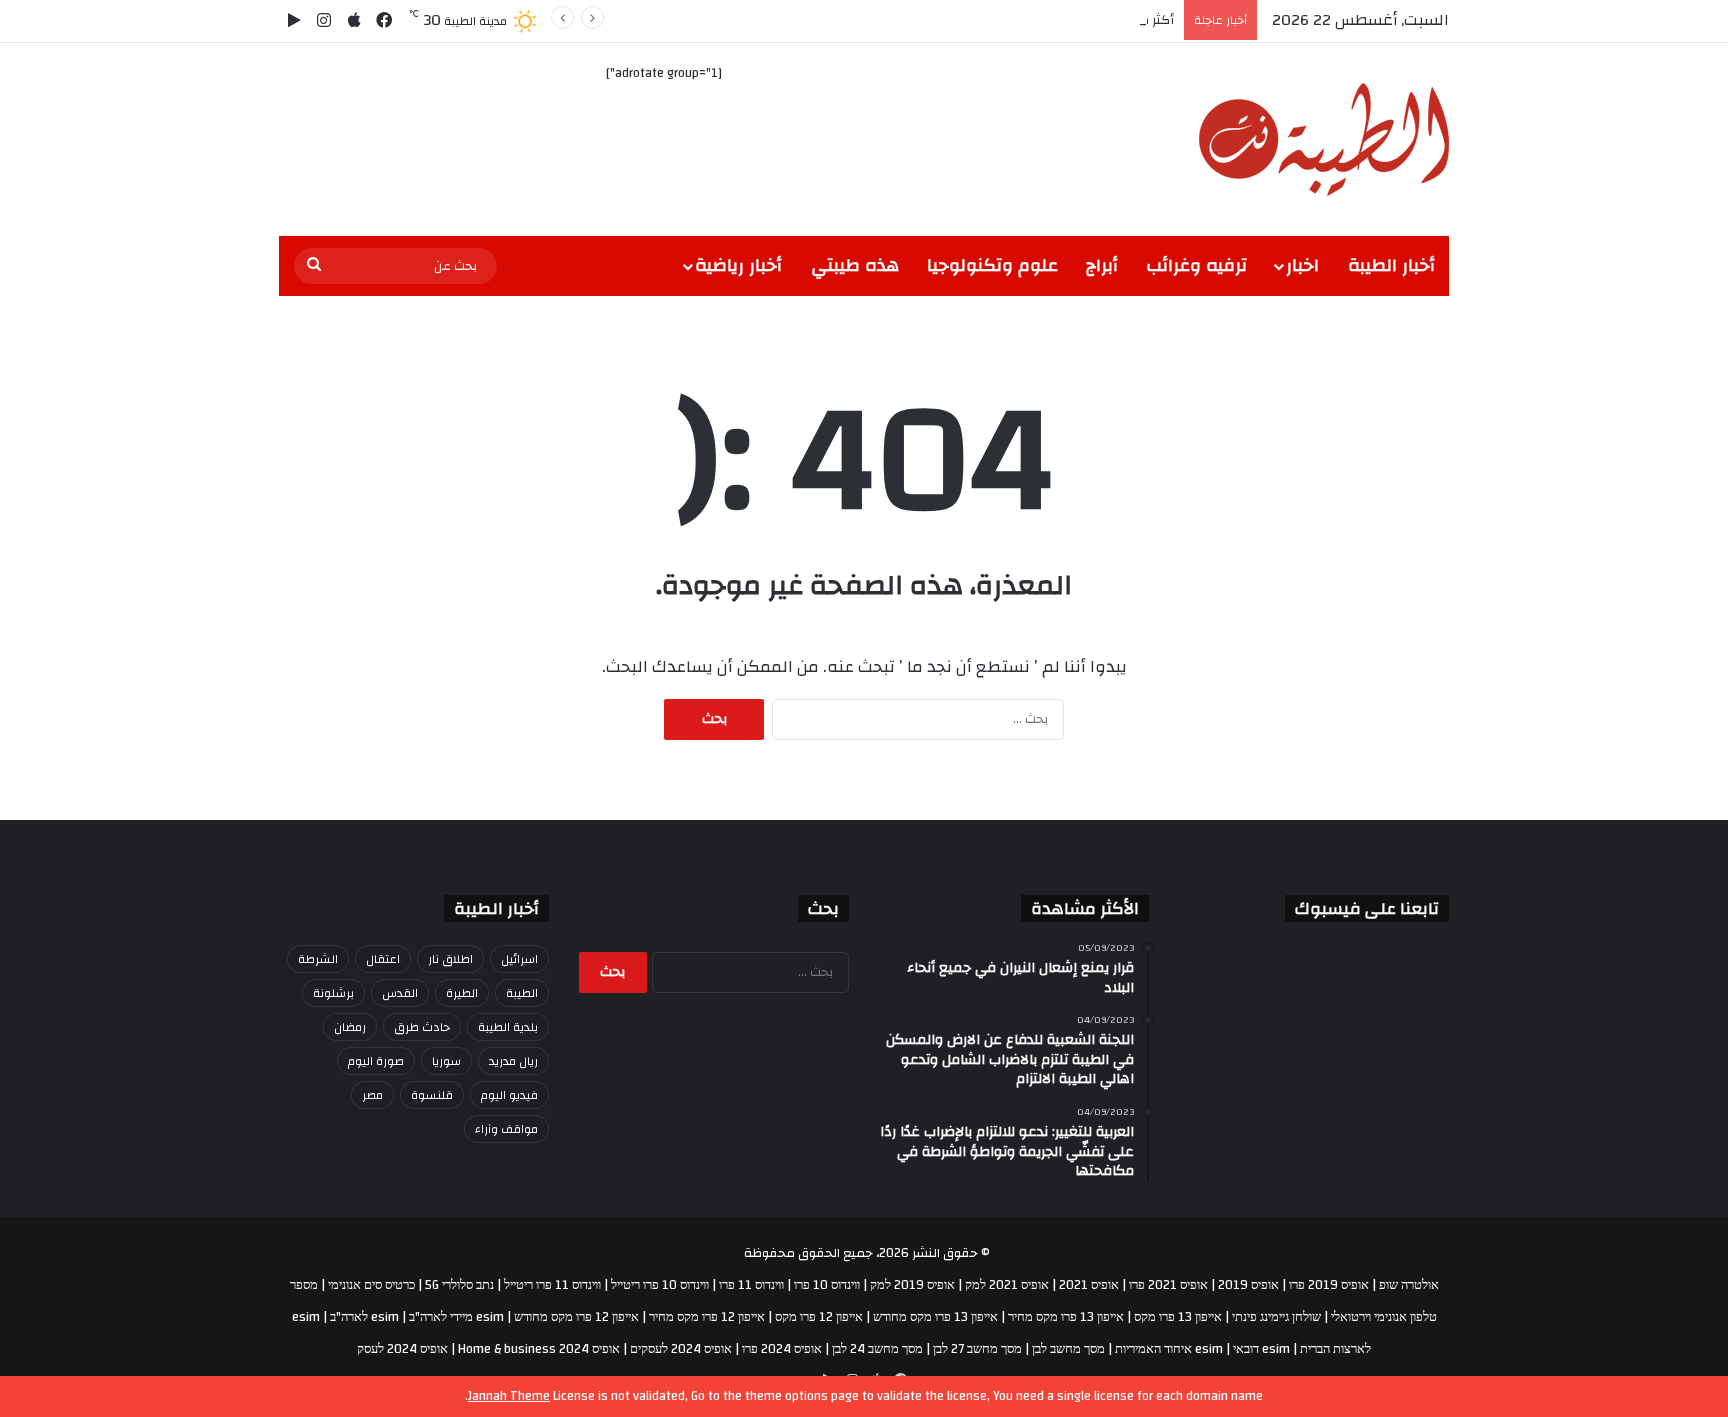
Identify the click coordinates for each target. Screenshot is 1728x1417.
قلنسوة (432, 1095)
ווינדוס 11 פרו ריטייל (552, 1285)
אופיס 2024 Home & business (539, 1349)
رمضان (350, 1027)
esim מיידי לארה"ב (456, 1317)
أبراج (1102, 265)
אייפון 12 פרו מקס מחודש (576, 1317)
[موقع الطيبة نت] (1324, 139)
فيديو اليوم (509, 1095)
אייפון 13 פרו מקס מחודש (935, 1317)
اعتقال (383, 959)
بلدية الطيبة (508, 1027)
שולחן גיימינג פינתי (1276, 1317)
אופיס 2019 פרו (1329, 1285)
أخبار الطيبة (1391, 265)
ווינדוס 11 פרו (751, 1285)
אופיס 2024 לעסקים (681, 1349)
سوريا (446, 1061)
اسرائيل (519, 959)
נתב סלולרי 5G (459, 1285)
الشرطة (318, 959)
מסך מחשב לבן (1068, 1349)
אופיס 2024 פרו (782, 1349)
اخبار (1302, 265)
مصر (372, 1095)
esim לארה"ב (364, 1317)
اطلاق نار (450, 959)
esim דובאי (1261, 1349)
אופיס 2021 (1089, 1285)
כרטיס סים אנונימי (371, 1285)
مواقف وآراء (506, 1129)
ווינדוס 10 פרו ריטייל (660, 1285)
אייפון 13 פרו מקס (1178, 1317)
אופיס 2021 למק (1007, 1285)
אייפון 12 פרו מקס (819, 1317)
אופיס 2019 (1248, 1285)
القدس (400, 993)
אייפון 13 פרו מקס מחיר (1066, 1317)
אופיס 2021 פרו (1168, 1285)
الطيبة (522, 993)
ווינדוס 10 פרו (827, 1285)
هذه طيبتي (855, 265)
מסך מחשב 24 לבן (877, 1349)
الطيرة (462, 993)
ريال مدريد (513, 1061)
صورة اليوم (376, 1061)
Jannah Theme (509, 1396)
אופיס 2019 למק (912, 1285)
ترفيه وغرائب (1196, 265)
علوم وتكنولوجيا (992, 265)
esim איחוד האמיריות (1169, 1349)
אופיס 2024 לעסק (402, 1349)
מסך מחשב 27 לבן (977, 1349)
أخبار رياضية (738, 265)
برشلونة (333, 993)
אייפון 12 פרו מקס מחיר (707, 1317)
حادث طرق (422, 1027)
